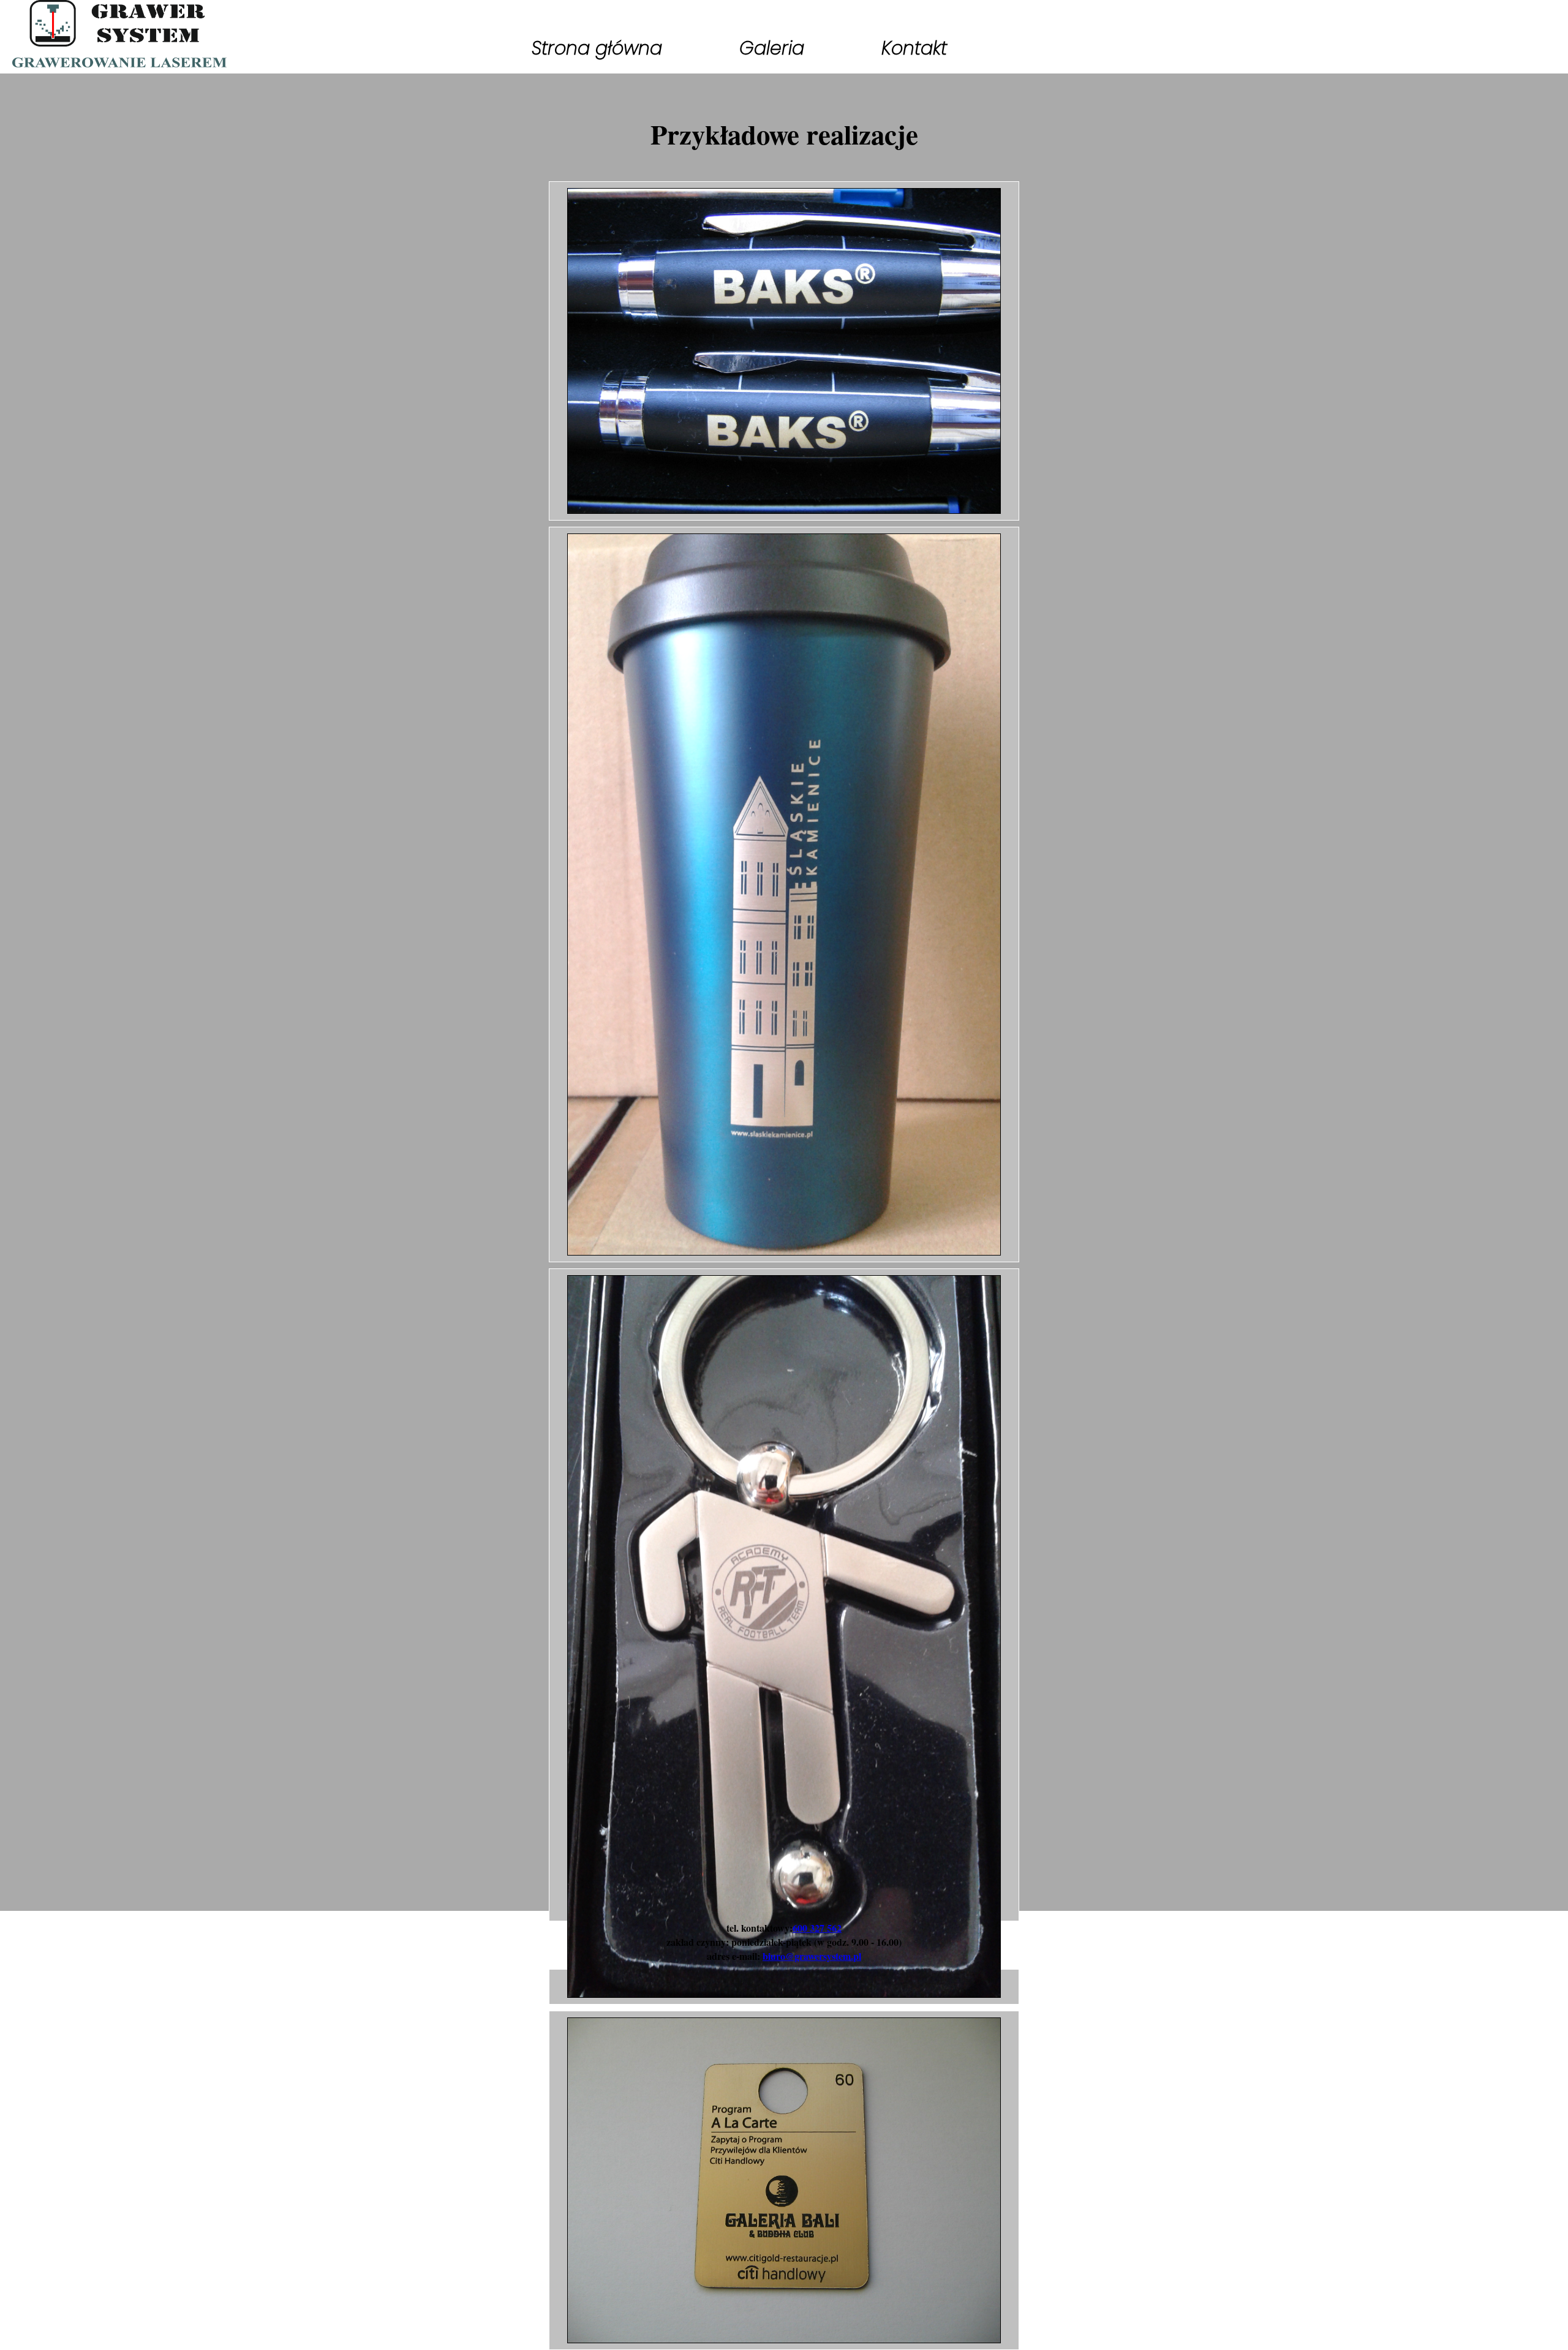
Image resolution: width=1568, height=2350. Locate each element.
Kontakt (914, 48)
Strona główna (597, 48)
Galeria (772, 48)
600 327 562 (817, 1928)
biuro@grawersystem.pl (812, 1956)
